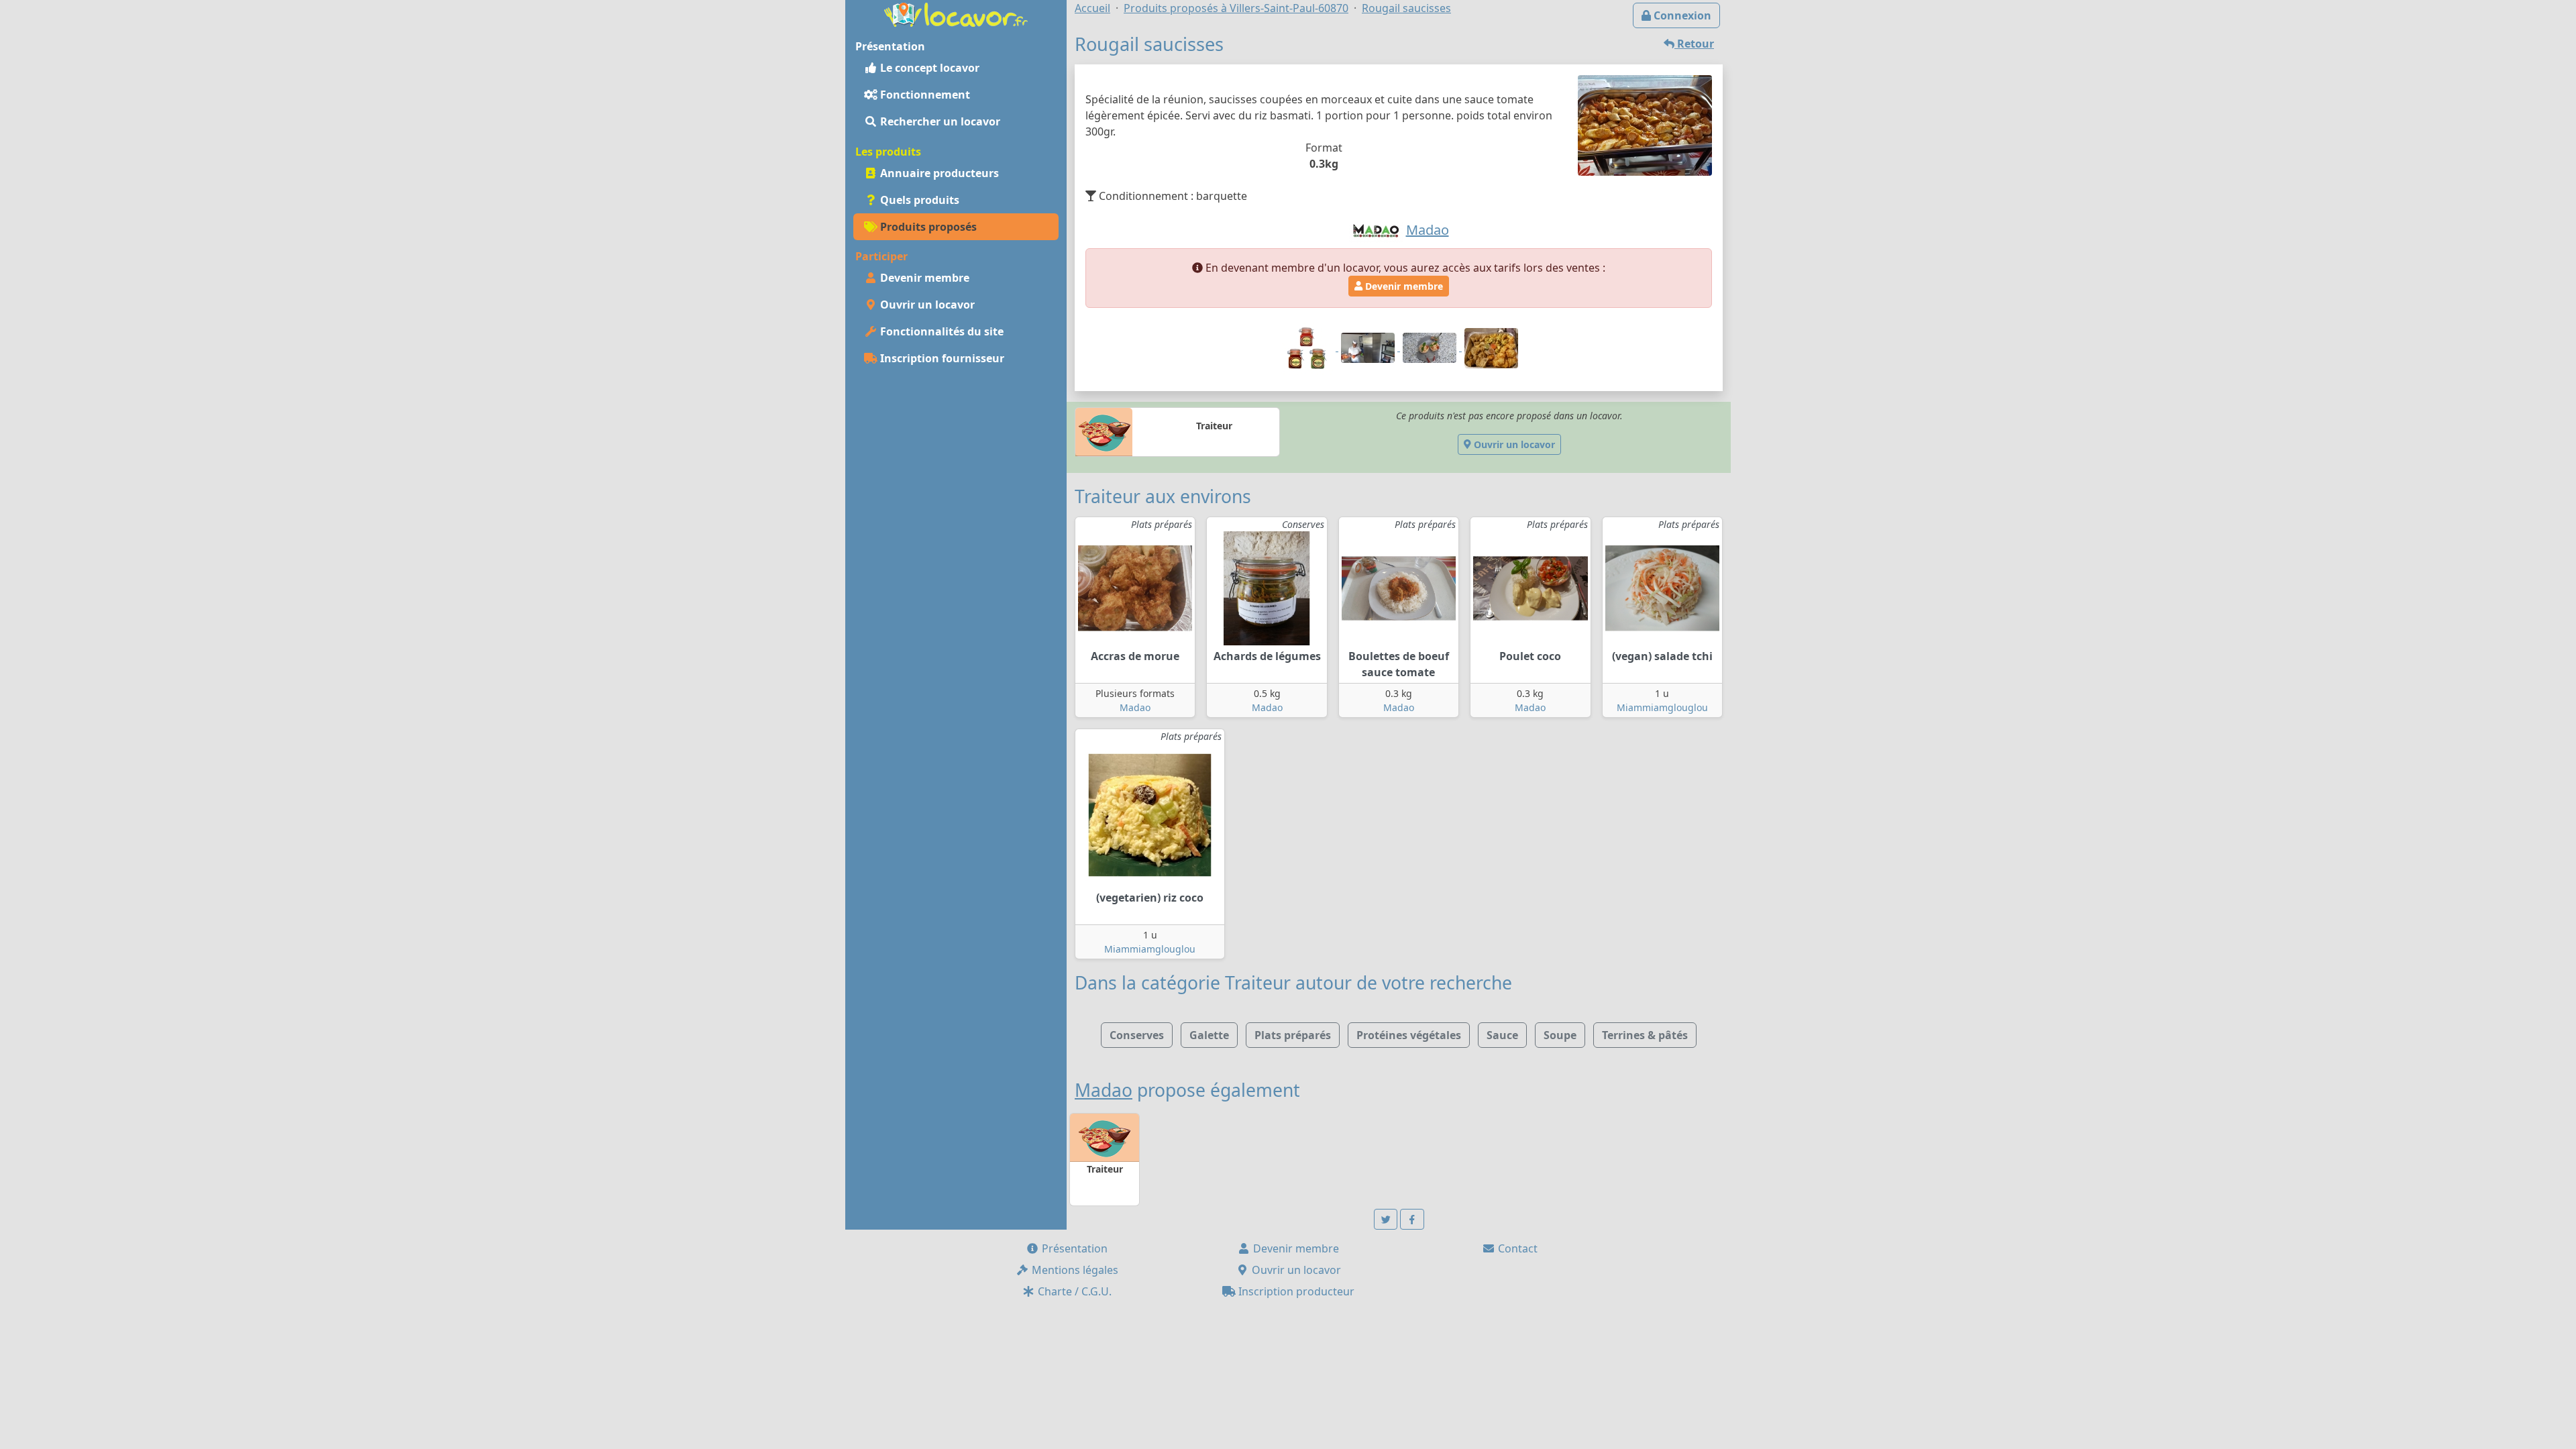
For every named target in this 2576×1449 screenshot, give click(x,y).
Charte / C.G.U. (1073, 1291)
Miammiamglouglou (1662, 707)
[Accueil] (956, 13)
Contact (1516, 1248)
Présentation (1073, 1248)
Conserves (1137, 1035)
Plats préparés (1293, 1035)
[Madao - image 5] (1491, 347)
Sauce (1502, 1035)
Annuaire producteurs (938, 173)
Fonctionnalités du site (941, 331)
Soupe (1560, 1035)
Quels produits (918, 200)
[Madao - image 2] (1369, 347)
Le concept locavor (928, 68)
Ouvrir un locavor (926, 305)
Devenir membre (923, 278)
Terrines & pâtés (1645, 1035)
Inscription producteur (1295, 1291)
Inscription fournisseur (941, 358)
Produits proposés (927, 227)
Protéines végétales (1409, 1035)
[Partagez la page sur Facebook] (1412, 1219)
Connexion (1681, 15)
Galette (1209, 1035)
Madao (1135, 707)
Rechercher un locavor (939, 121)
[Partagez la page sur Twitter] (1386, 1219)
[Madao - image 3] (1431, 347)
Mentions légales (1074, 1270)
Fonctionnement (924, 95)
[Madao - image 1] (1307, 347)
